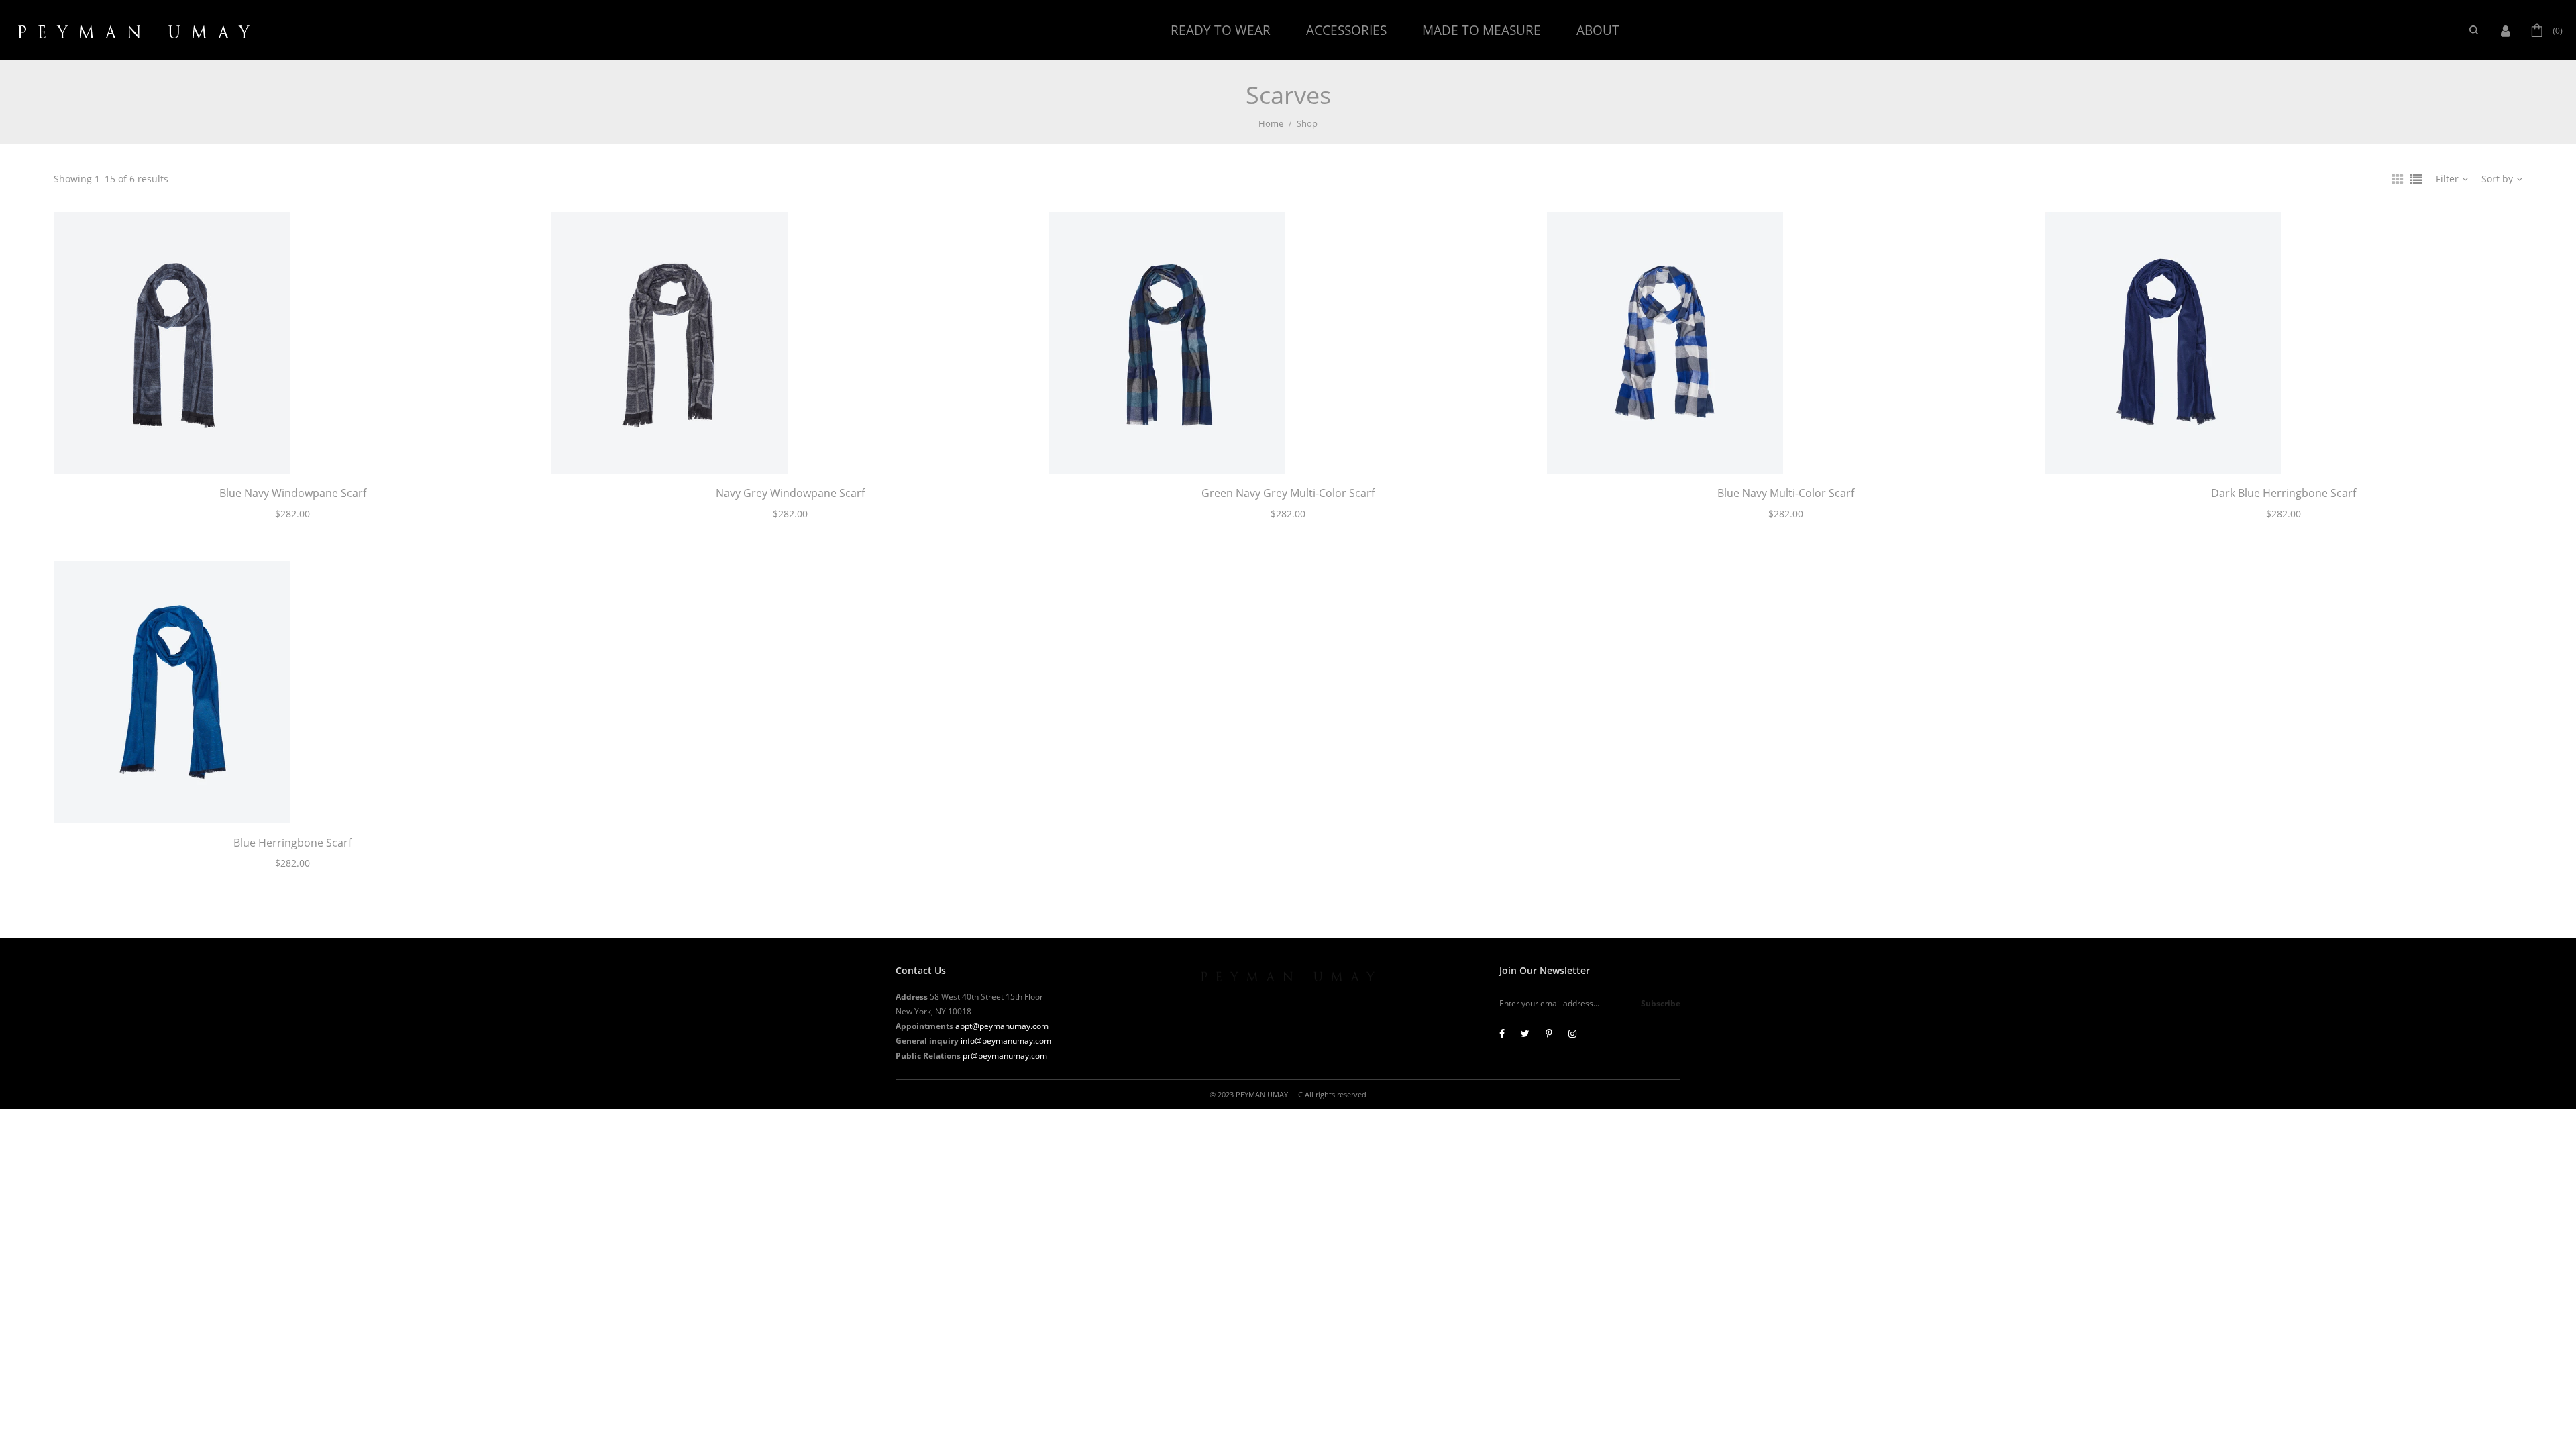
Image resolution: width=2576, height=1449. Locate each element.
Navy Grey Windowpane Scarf (790, 493)
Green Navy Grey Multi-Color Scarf (1288, 493)
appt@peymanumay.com (1002, 1026)
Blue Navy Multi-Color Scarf (1786, 493)
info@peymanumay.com (1006, 1041)
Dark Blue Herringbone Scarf (2284, 493)
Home (1271, 123)
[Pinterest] (1549, 1033)
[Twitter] (1525, 1033)
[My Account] (2509, 30)
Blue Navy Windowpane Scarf (293, 493)
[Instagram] (1572, 1033)
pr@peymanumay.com (1005, 1056)
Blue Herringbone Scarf (292, 843)
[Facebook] (1502, 1033)
